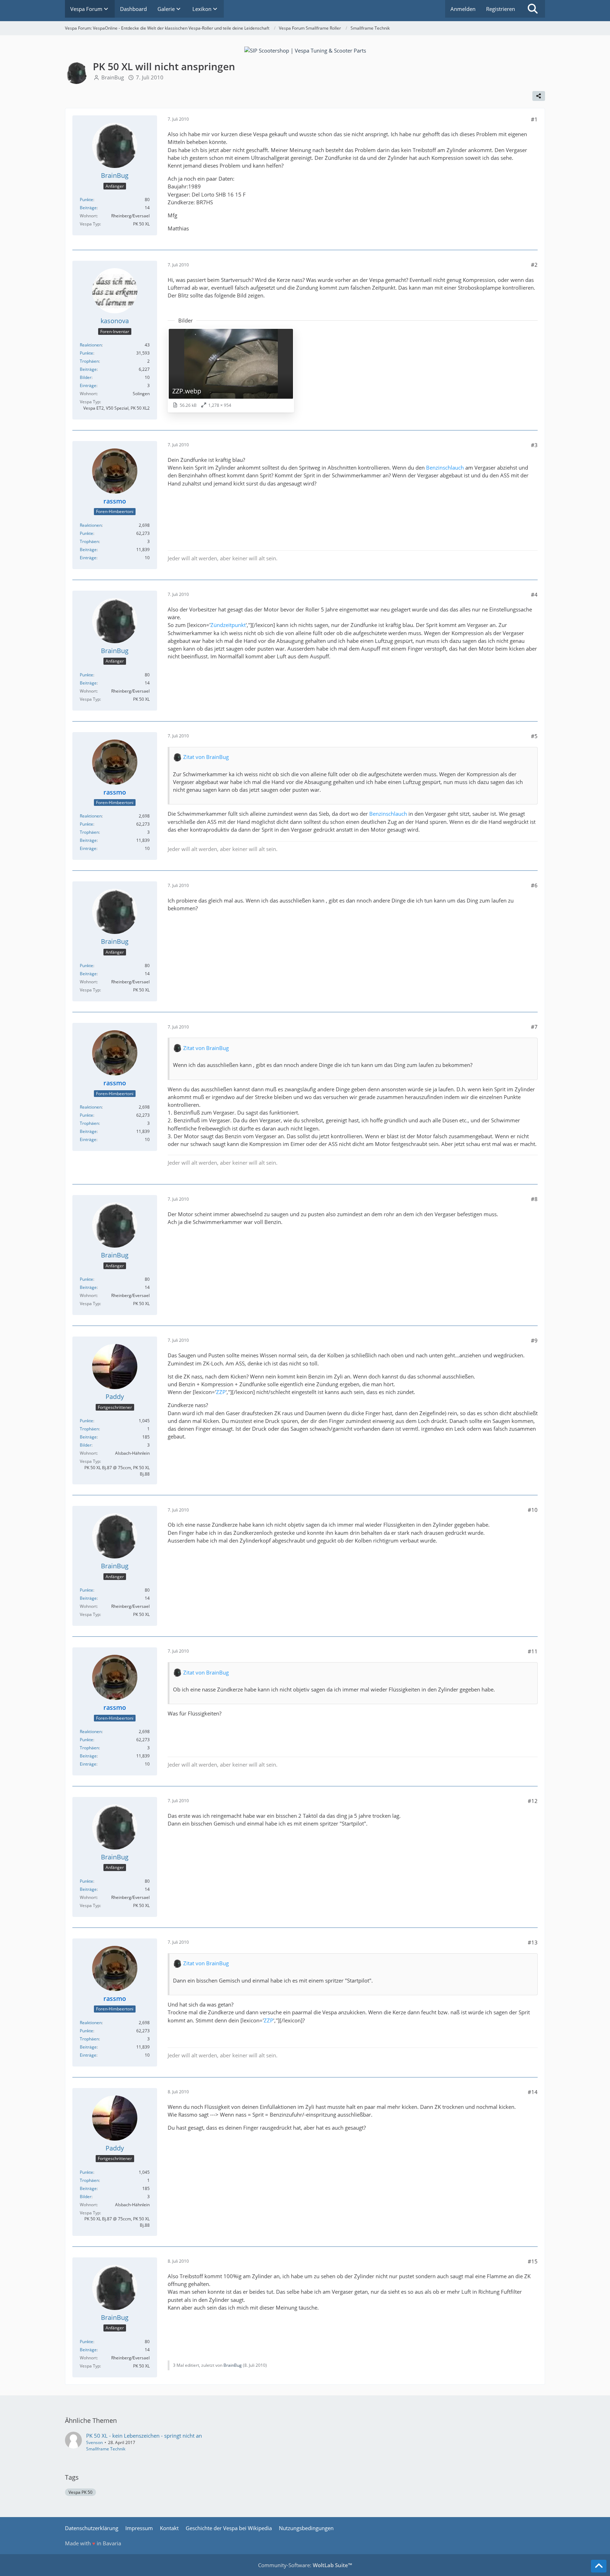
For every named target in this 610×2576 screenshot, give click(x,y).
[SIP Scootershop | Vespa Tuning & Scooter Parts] (305, 50)
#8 (534, 1199)
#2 (534, 265)
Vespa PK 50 (80, 2492)
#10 (533, 1510)
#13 (533, 1942)
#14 (533, 2092)
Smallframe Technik (106, 2449)
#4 (534, 595)
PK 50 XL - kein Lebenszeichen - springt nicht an (144, 2436)
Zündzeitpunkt (228, 625)
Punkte (86, 200)
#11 (533, 1651)
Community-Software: (305, 2565)
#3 (534, 445)
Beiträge (88, 208)
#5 (534, 736)
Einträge (88, 385)
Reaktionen (91, 345)
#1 (534, 119)
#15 (533, 2261)
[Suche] (533, 9)
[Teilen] (539, 96)
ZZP (221, 1392)
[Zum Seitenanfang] (599, 2566)
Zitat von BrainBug (206, 757)
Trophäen (89, 361)
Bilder (86, 377)
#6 (534, 885)
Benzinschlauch (445, 467)
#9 (534, 1340)
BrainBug (113, 77)
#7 (534, 1027)
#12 (533, 1801)
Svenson (94, 2442)
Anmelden (463, 9)
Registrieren (501, 9)
